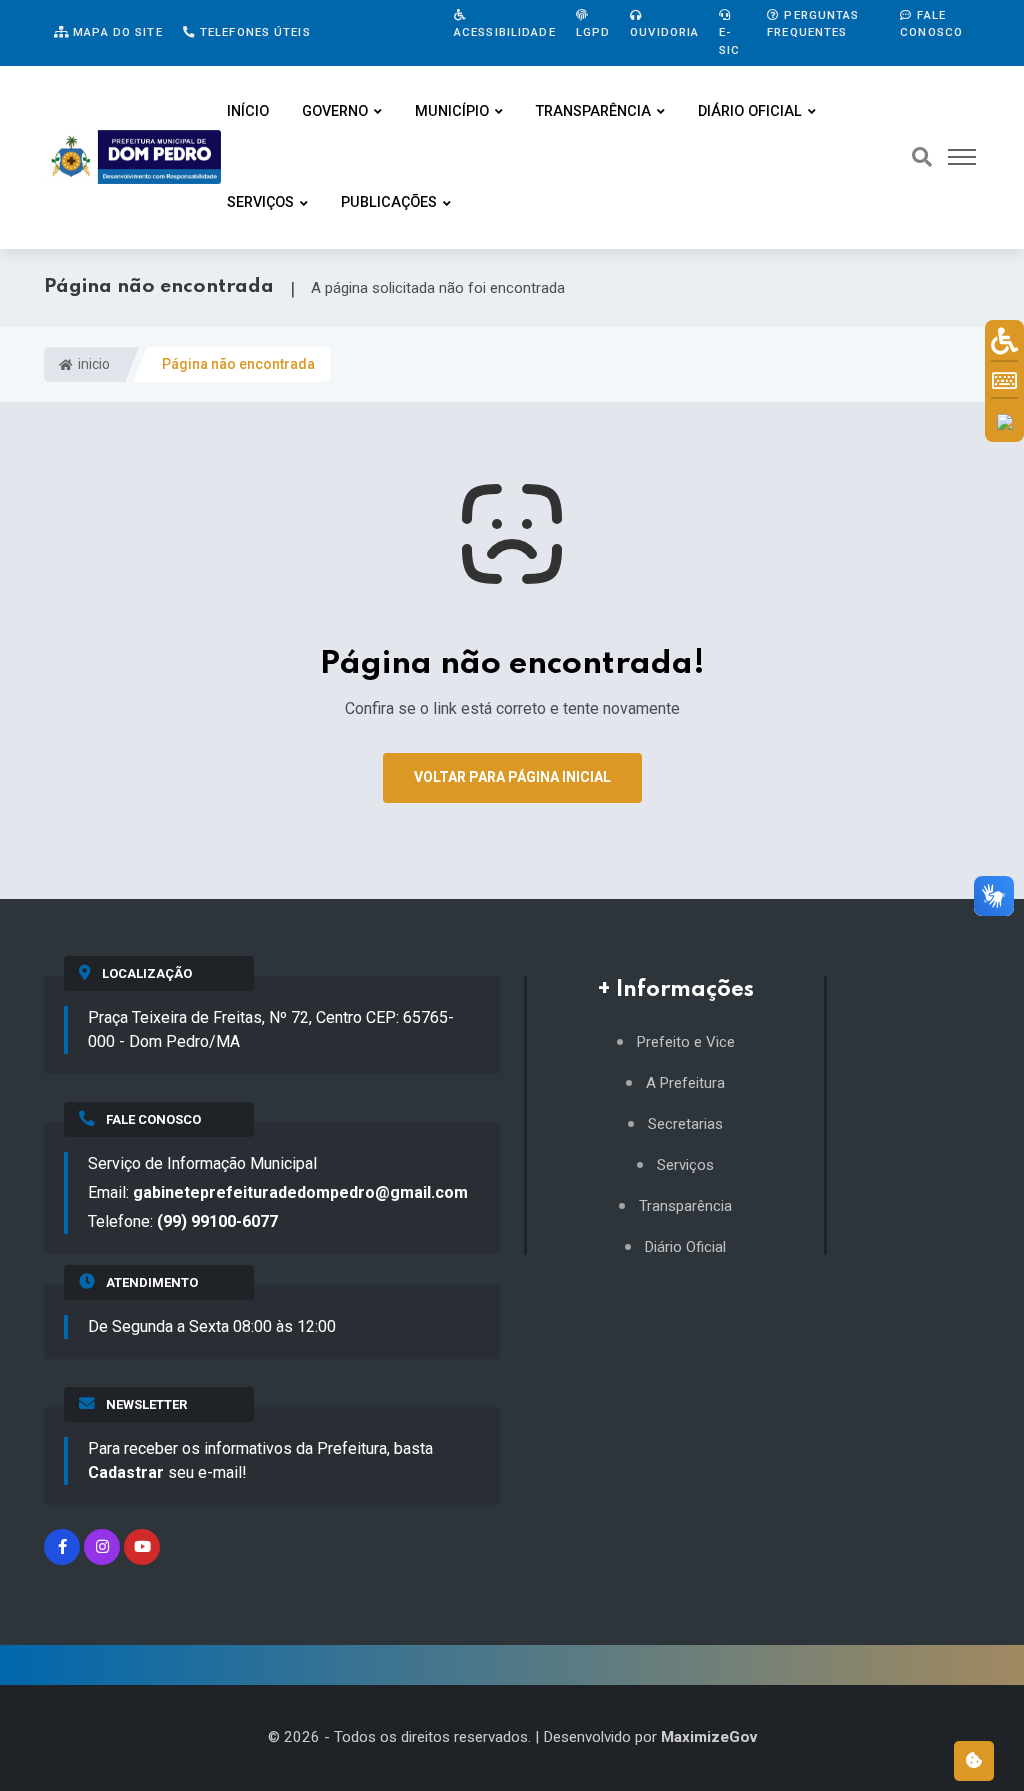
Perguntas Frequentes (813, 23)
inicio (92, 364)
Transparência (593, 111)
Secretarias (685, 1124)
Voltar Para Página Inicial (512, 777)
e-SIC (729, 40)
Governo (335, 111)
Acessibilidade (505, 32)
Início (248, 111)
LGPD (593, 32)
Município (452, 111)
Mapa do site (116, 32)
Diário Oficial (750, 111)
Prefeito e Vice (686, 1042)
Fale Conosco (931, 23)
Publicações (389, 202)
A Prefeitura (685, 1083)
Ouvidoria (664, 32)
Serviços (260, 202)
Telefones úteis (253, 32)
